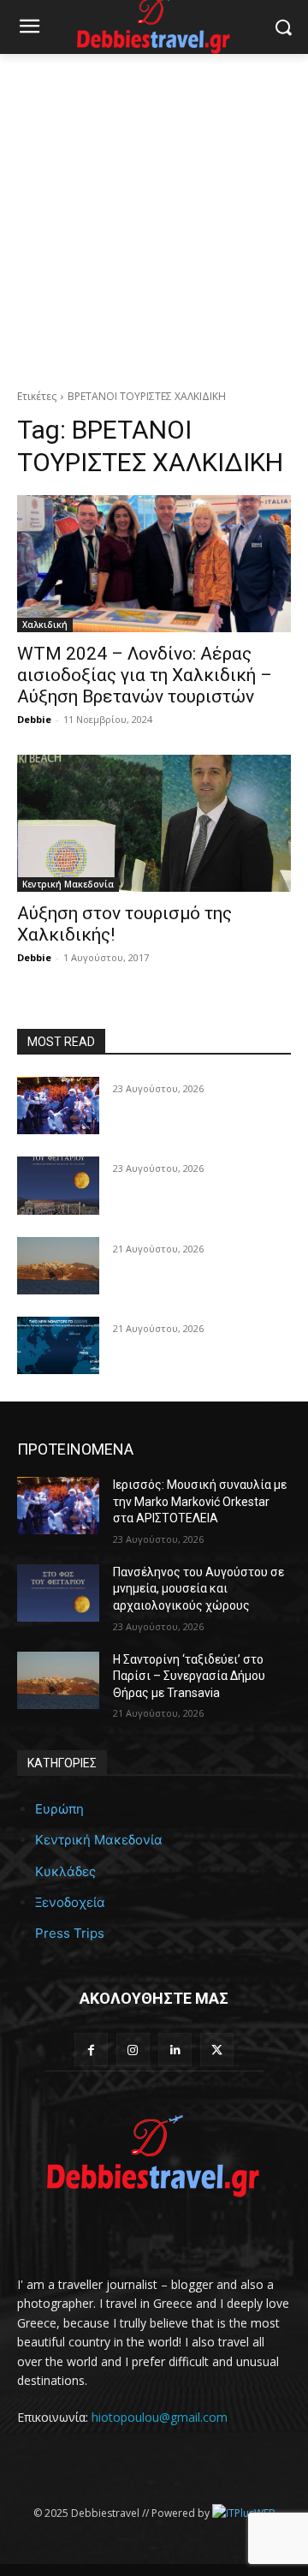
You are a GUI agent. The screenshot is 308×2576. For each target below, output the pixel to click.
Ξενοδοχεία (70, 1902)
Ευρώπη (59, 1809)
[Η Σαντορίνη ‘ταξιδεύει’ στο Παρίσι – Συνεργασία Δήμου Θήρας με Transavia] (58, 1266)
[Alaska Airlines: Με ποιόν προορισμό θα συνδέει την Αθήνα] (58, 1345)
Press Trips (70, 1933)
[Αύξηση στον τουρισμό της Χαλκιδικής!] (154, 823)
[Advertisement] (154, 217)
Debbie (34, 719)
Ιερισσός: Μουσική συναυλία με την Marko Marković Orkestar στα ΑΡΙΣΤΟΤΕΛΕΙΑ (200, 1501)
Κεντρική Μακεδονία (68, 884)
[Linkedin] (175, 2050)
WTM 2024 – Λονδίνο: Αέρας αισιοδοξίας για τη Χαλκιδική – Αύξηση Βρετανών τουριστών (145, 675)
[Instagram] (133, 2050)
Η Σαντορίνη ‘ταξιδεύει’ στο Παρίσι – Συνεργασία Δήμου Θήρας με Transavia (189, 1676)
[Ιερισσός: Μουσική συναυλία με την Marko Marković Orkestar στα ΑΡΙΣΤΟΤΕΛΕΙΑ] (58, 1106)
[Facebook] (91, 2050)
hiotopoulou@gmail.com (160, 2417)
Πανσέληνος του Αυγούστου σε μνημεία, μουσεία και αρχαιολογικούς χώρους (198, 1589)
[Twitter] (217, 2050)
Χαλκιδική (45, 625)
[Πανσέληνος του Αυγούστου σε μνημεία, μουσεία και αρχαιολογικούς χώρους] (58, 1185)
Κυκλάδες (65, 1871)
